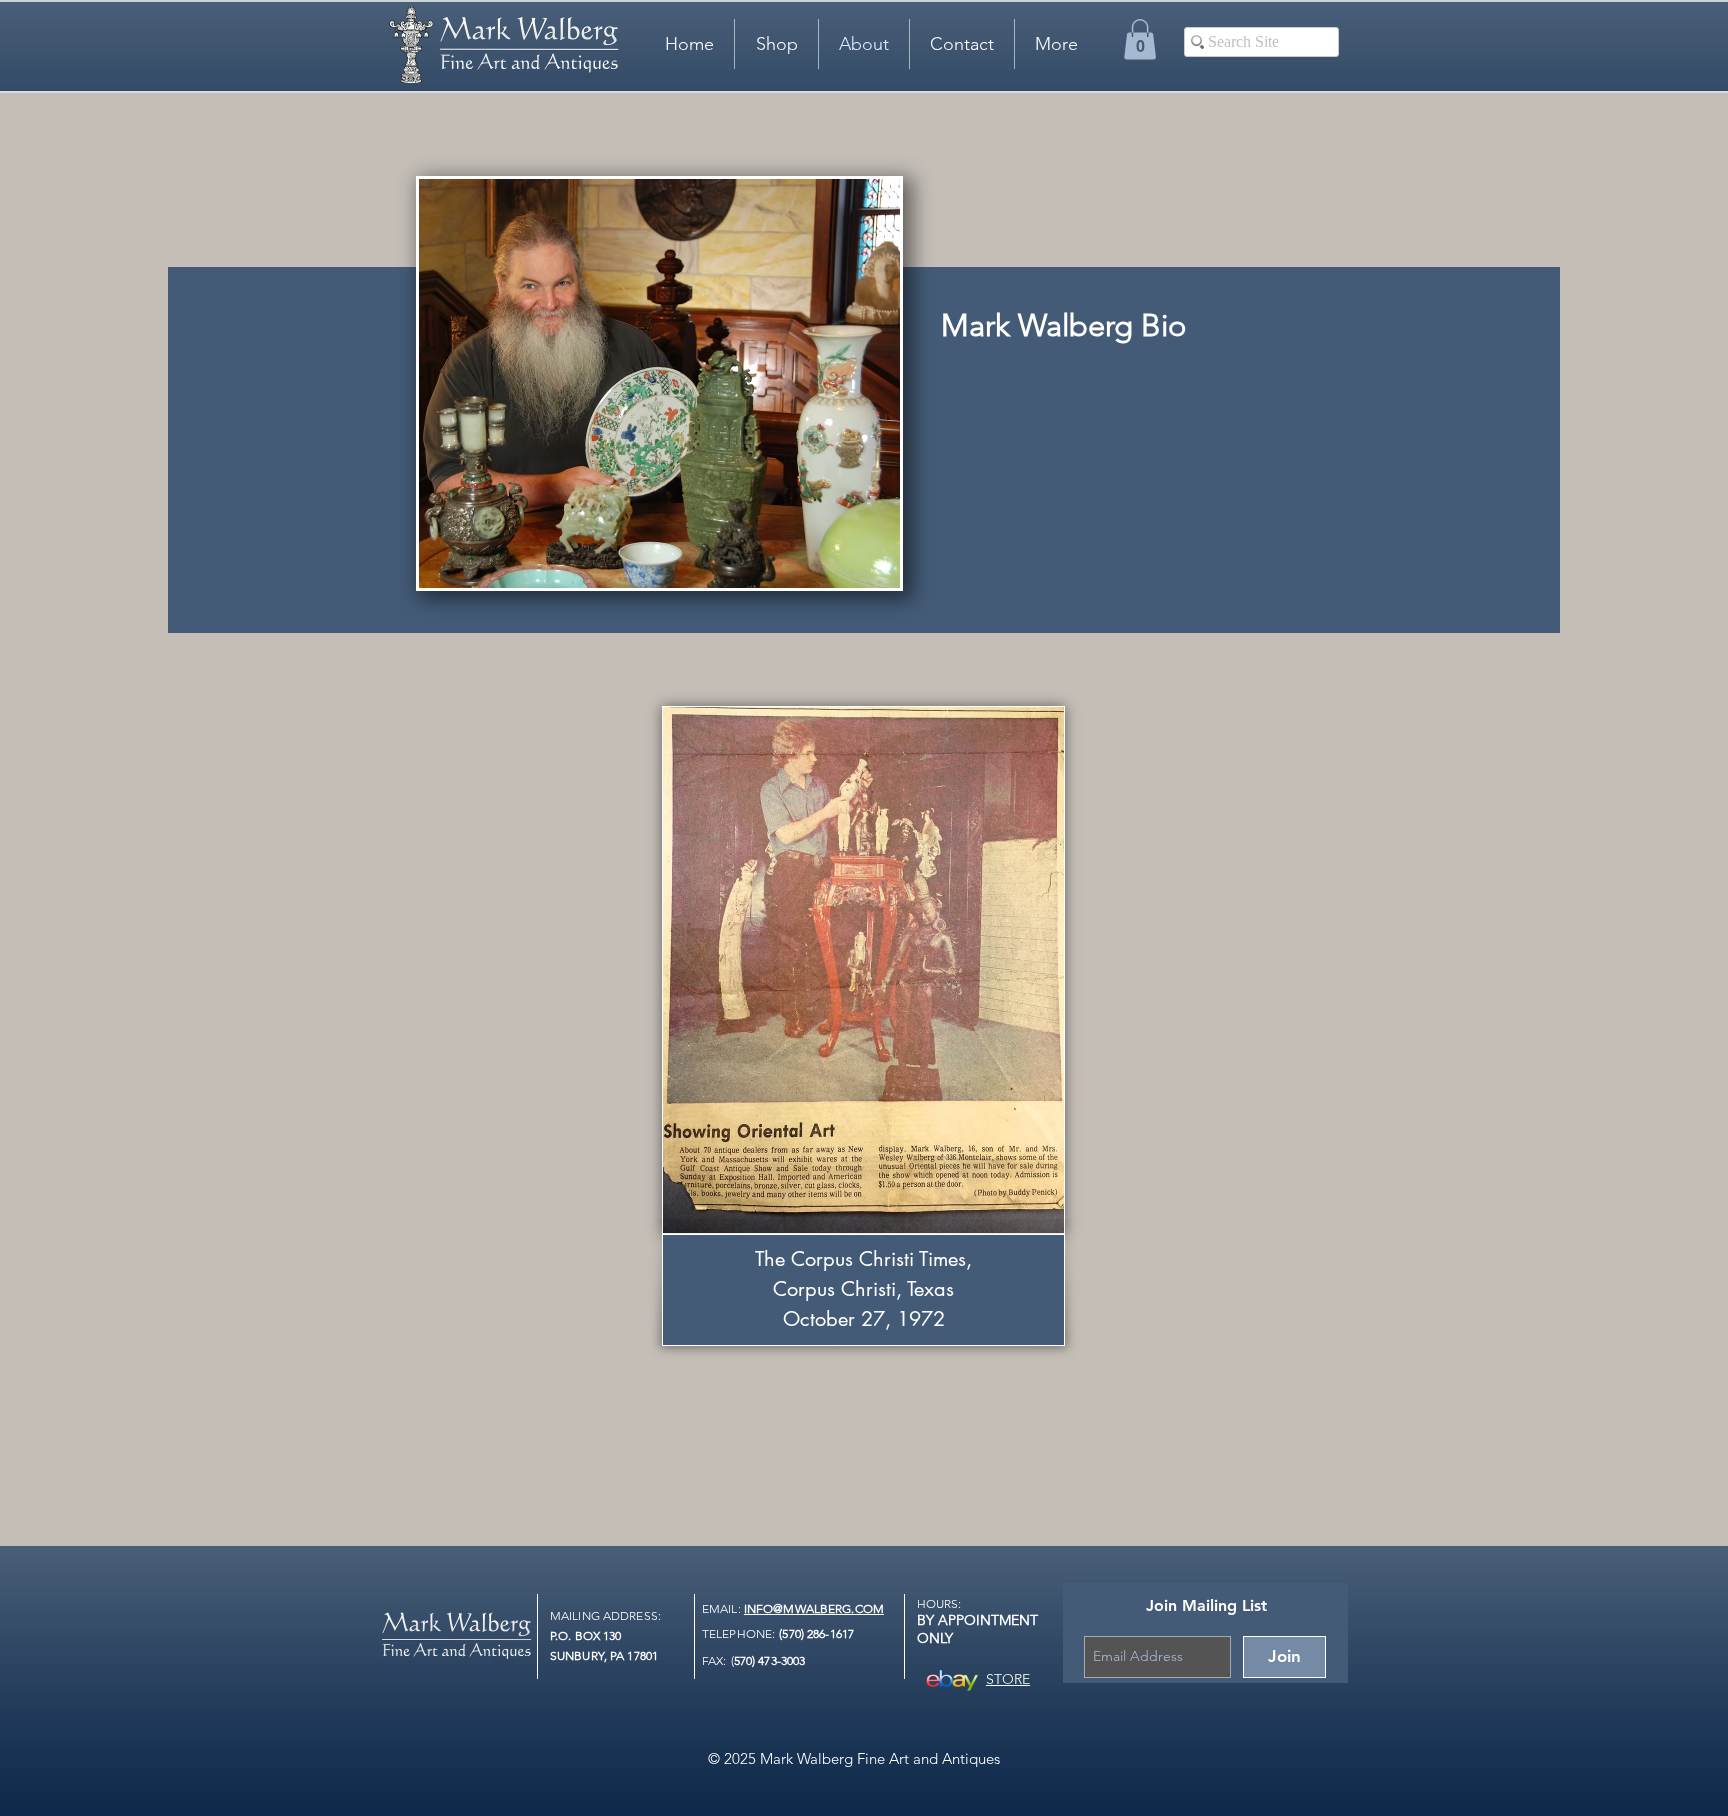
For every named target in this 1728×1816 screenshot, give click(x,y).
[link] (1140, 39)
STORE (1008, 1679)
